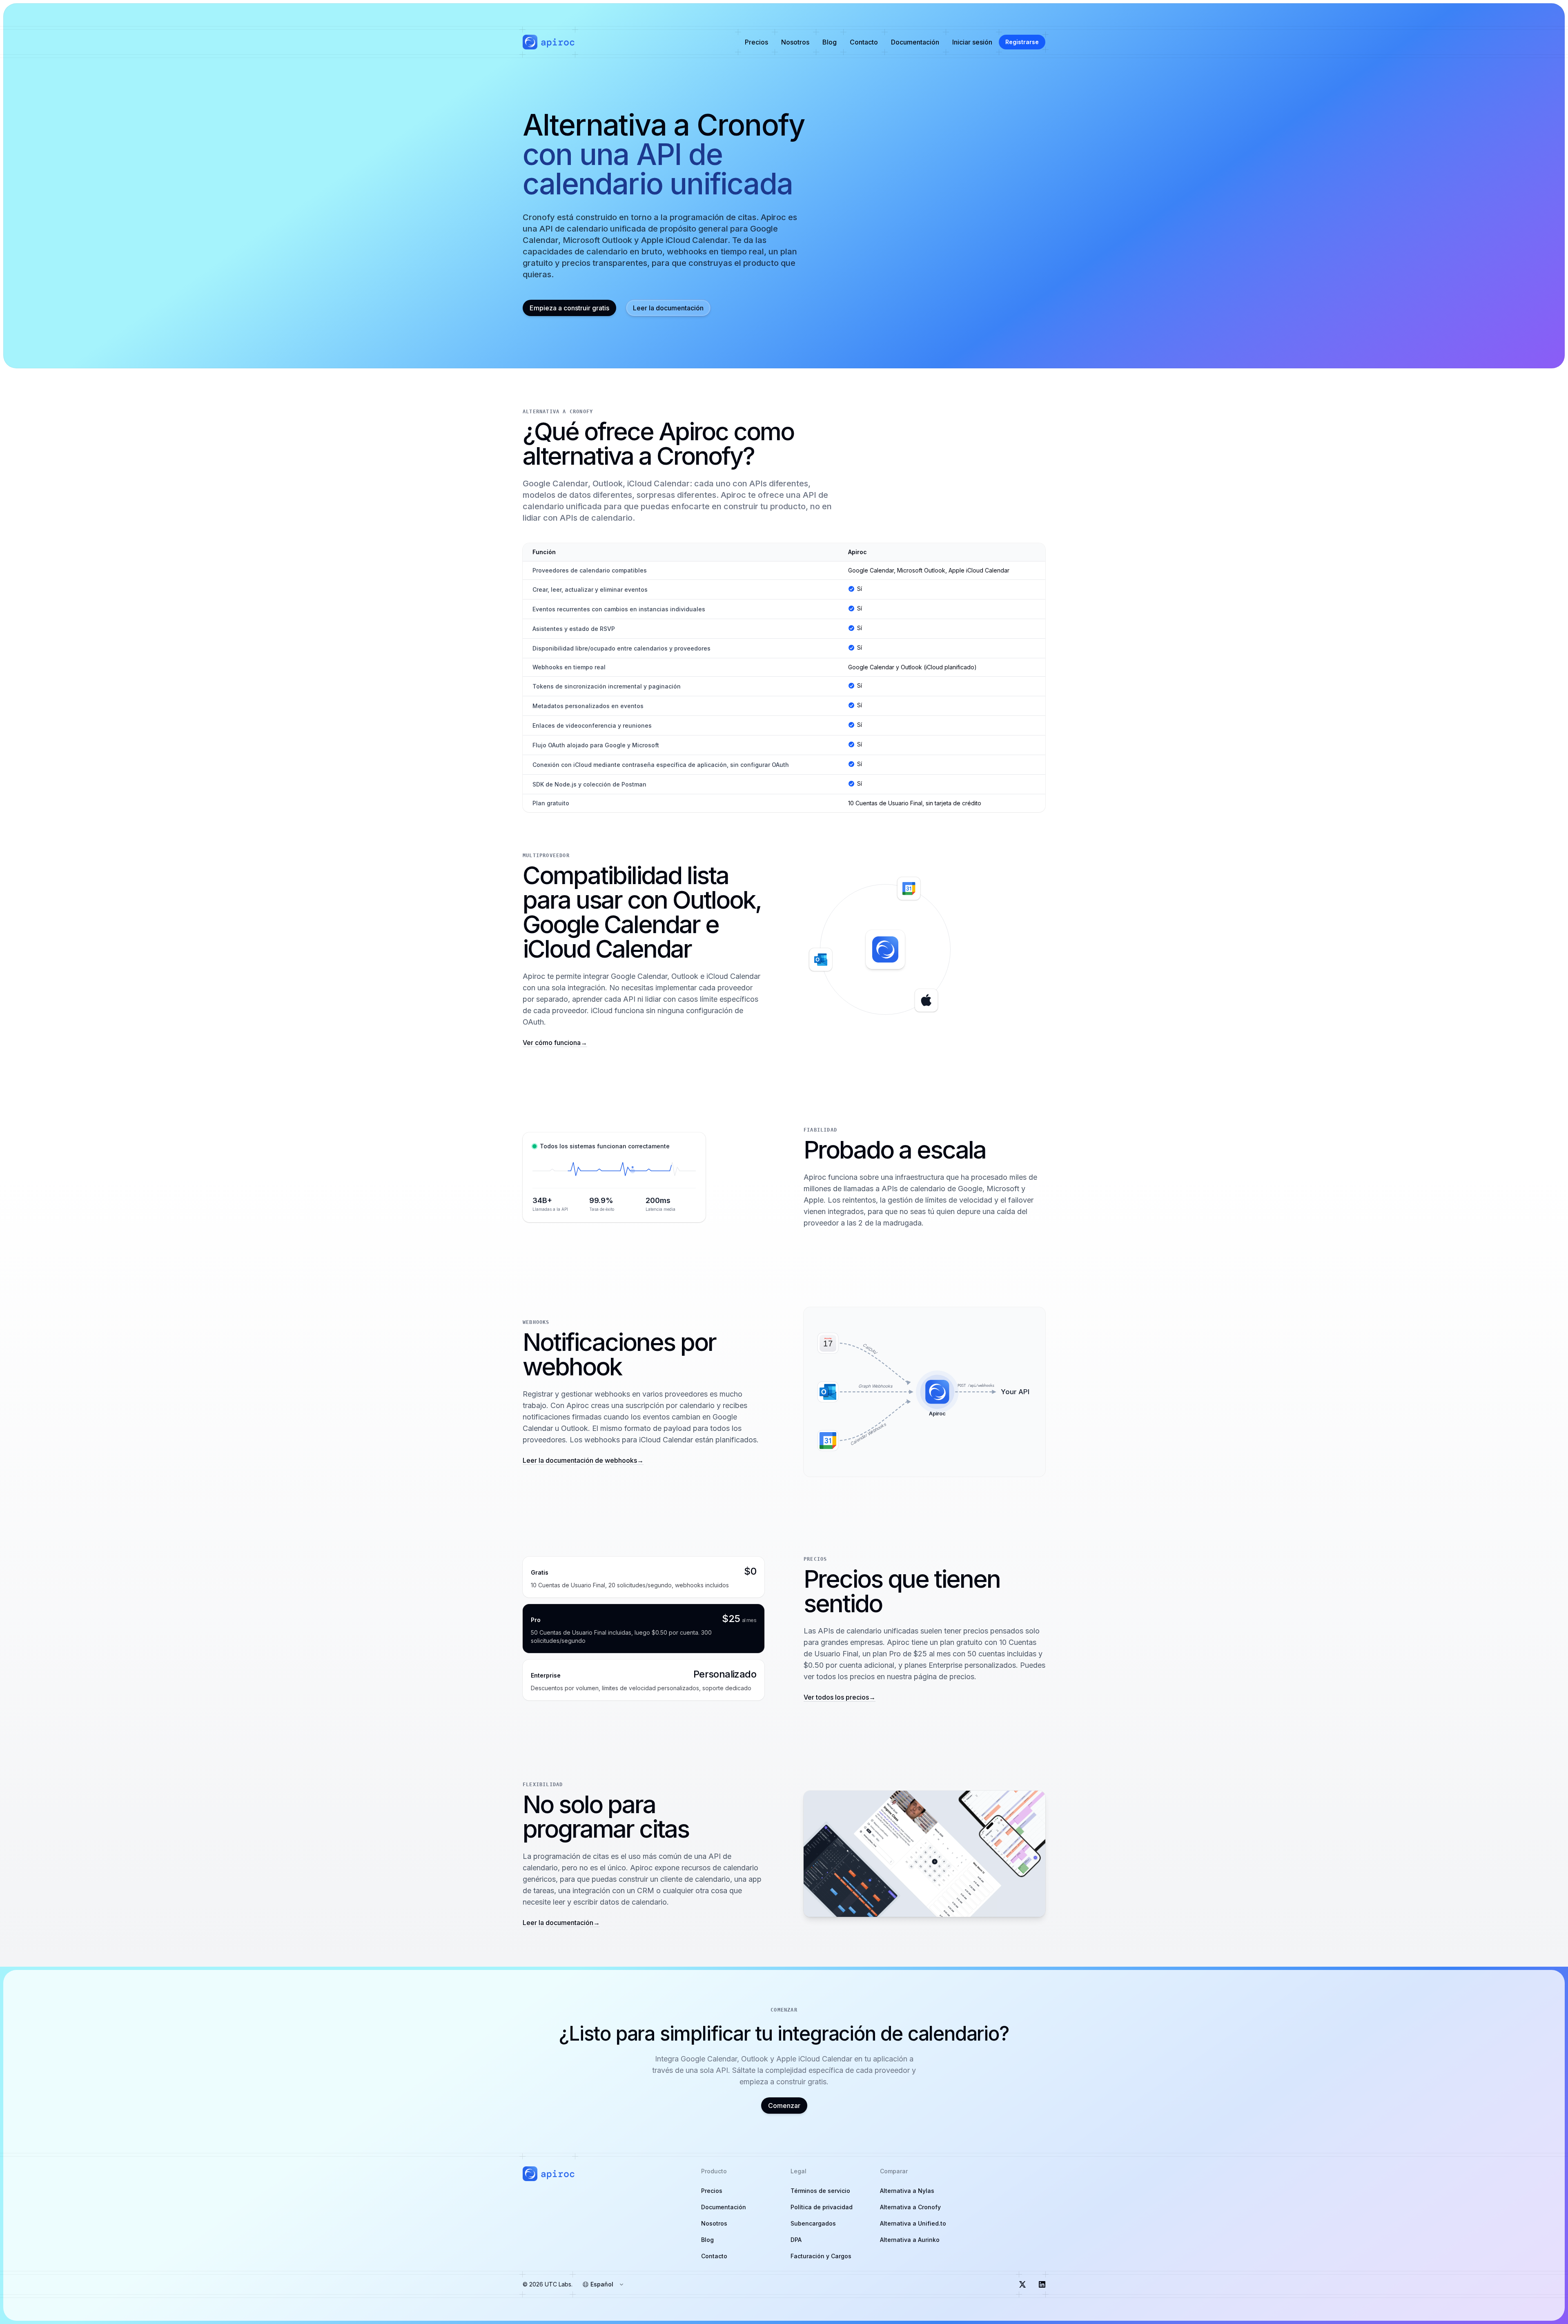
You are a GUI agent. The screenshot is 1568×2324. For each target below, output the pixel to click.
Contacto (864, 42)
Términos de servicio (820, 2191)
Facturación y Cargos (821, 2256)
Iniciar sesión (972, 42)
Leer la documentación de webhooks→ (583, 1460)
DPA (796, 2240)
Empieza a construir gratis (569, 308)
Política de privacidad (822, 2207)
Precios (756, 42)
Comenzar (784, 2106)
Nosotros (795, 42)
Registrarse (1022, 42)
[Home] (549, 42)
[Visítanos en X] (1022, 2284)
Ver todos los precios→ (840, 1697)
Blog (830, 42)
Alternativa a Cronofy (910, 2207)
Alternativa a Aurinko (910, 2240)
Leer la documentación (668, 308)
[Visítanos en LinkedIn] (1042, 2284)
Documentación (915, 42)
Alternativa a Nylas (907, 2191)
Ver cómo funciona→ (555, 1043)
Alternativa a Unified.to (913, 2223)
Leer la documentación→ (561, 1923)
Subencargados (813, 2223)
